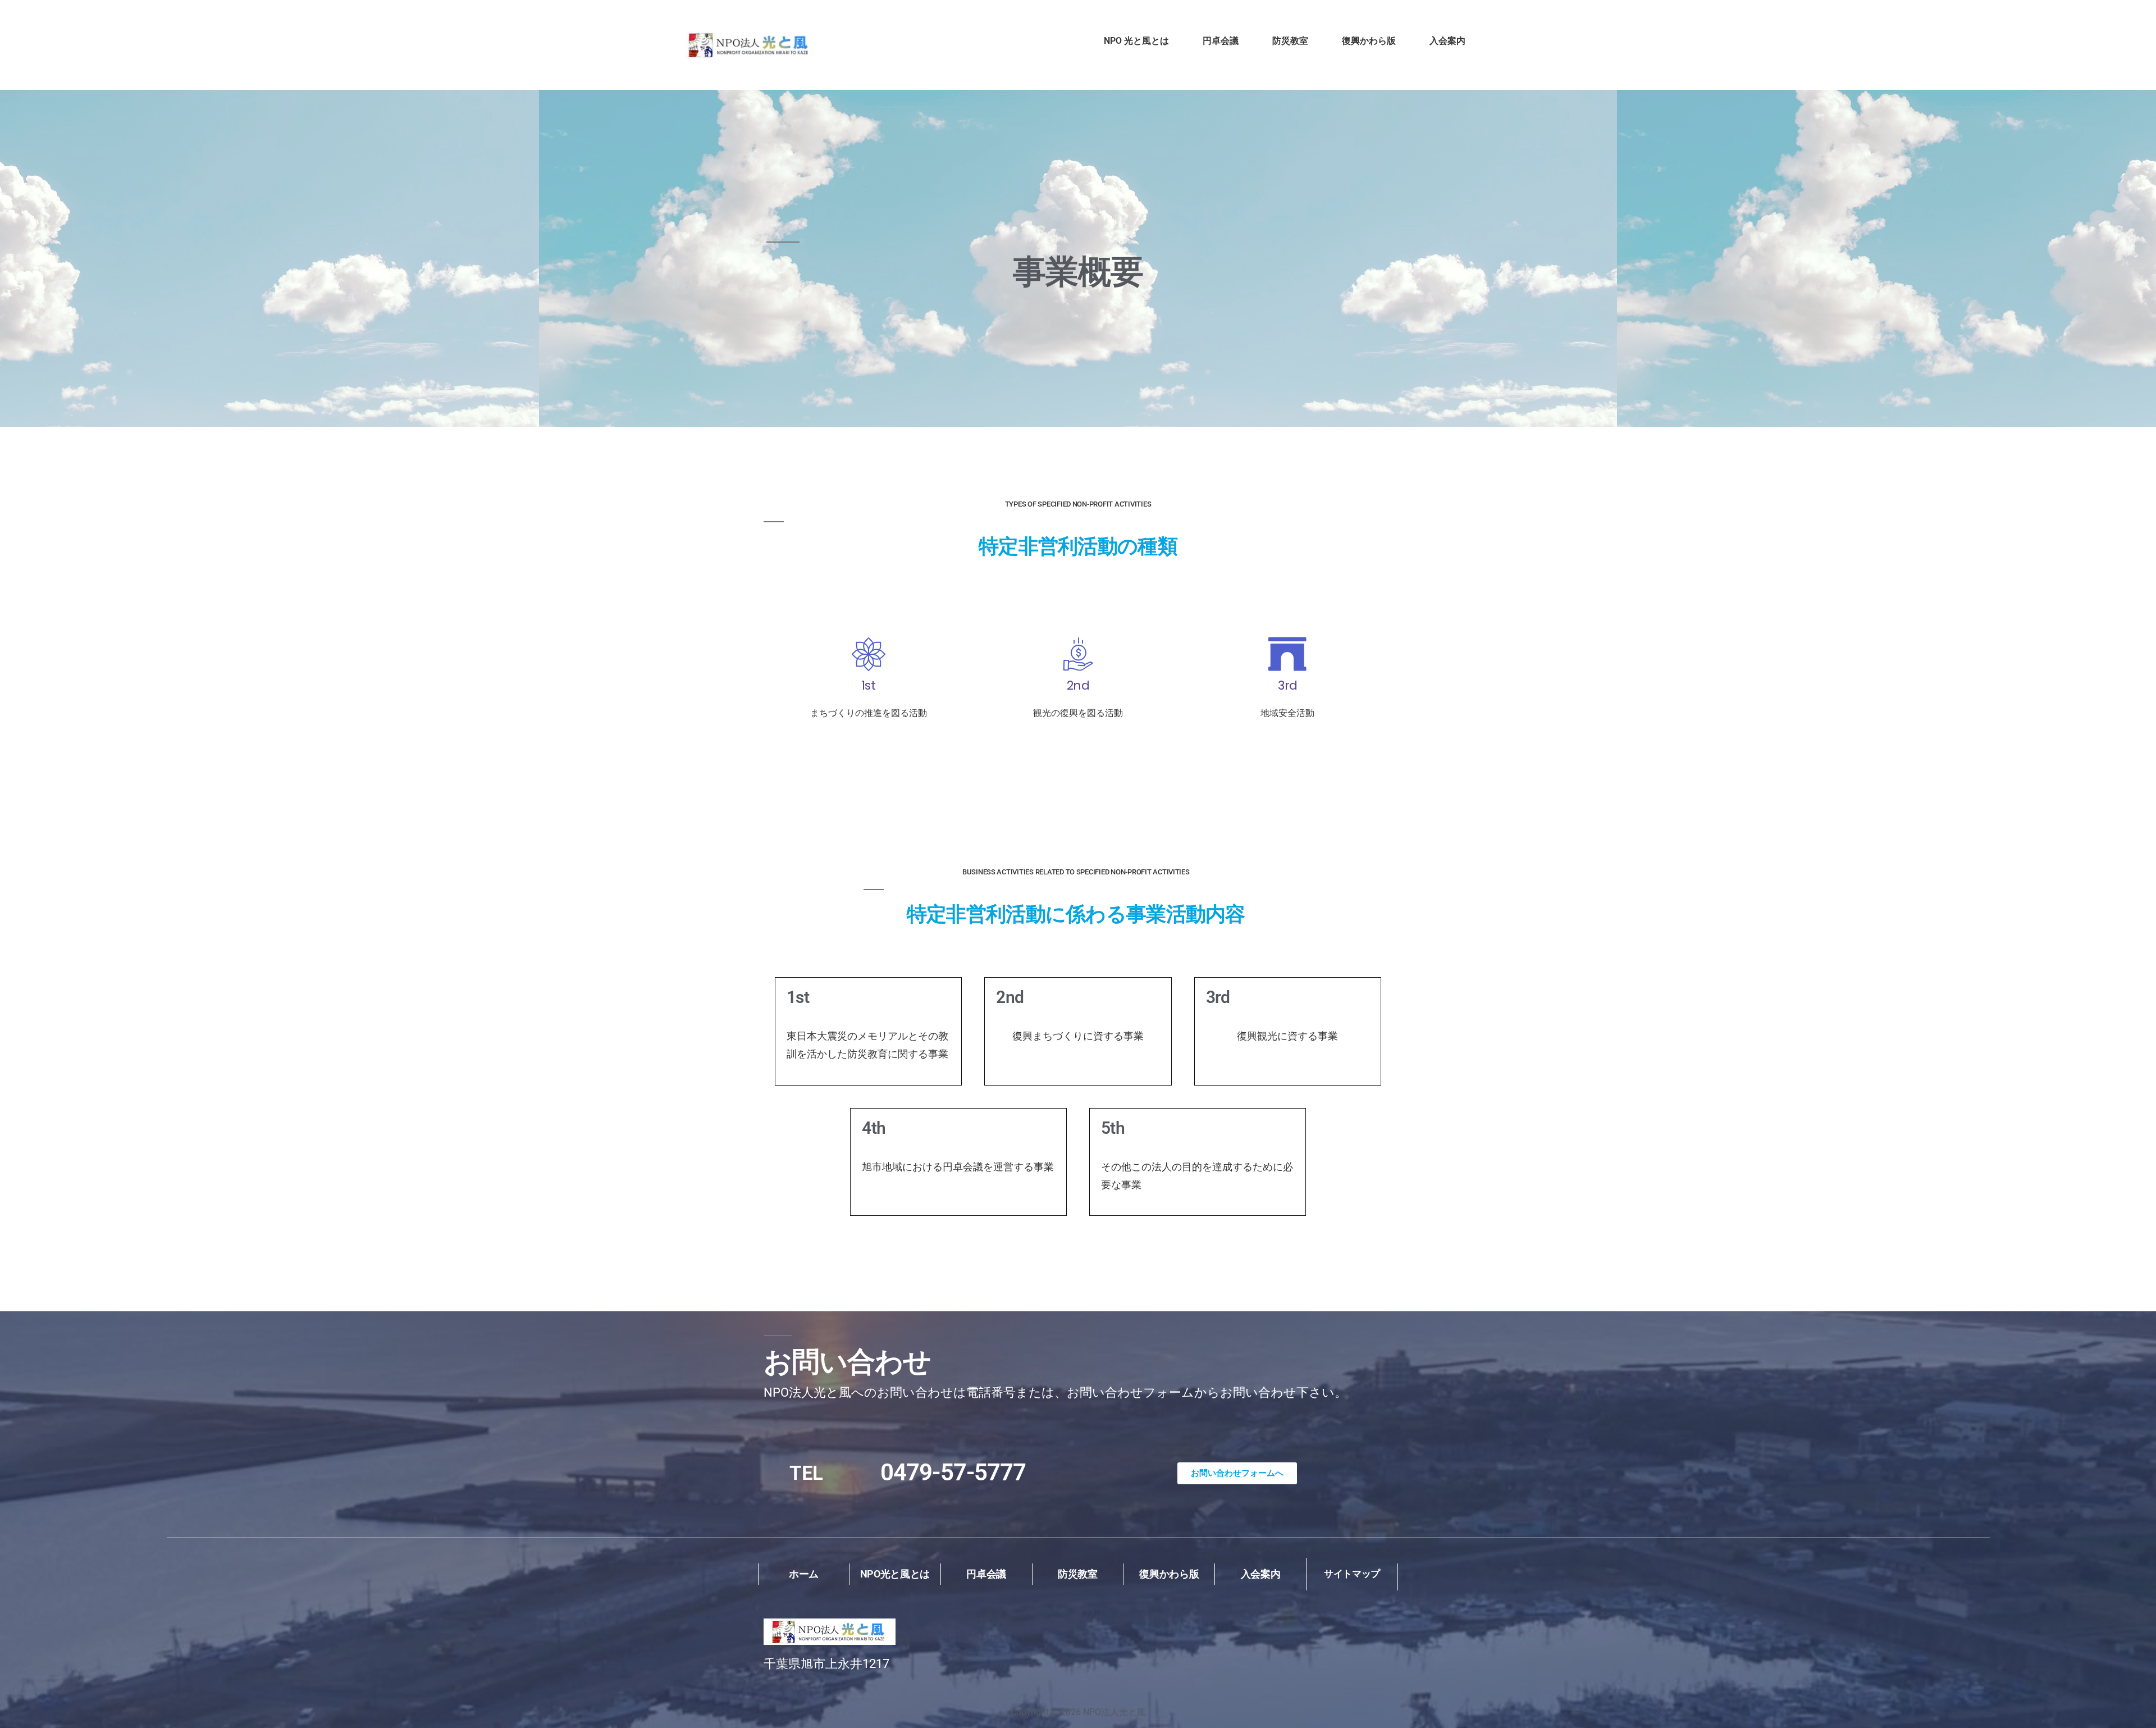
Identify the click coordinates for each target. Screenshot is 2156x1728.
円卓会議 (1221, 41)
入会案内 (1447, 41)
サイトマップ (1352, 1574)
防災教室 (1290, 41)
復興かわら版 (1369, 41)
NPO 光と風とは (1136, 41)
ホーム (804, 1574)
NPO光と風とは (895, 1574)
